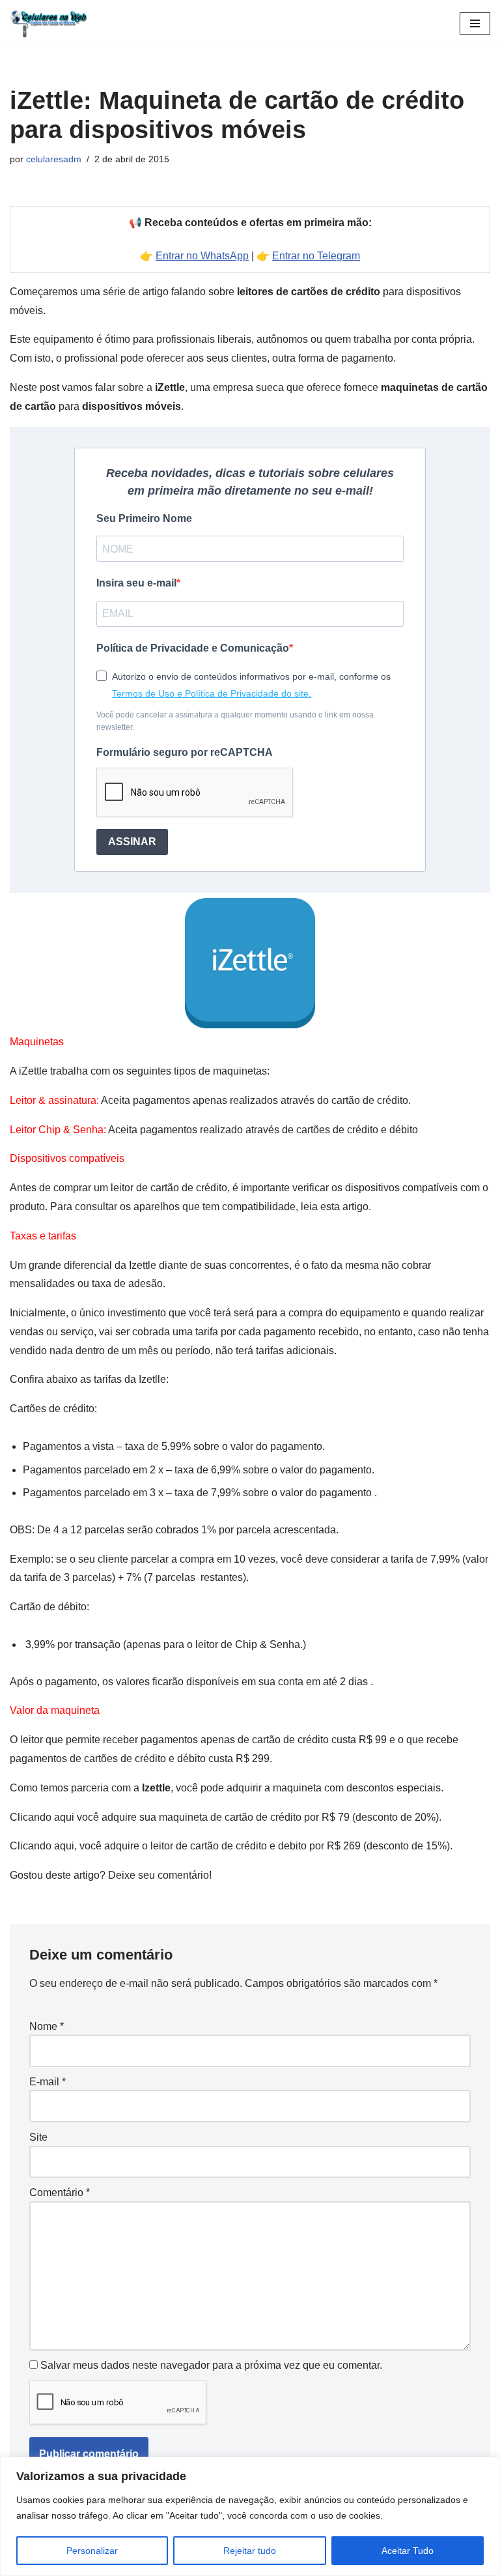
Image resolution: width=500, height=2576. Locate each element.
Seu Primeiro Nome (144, 518)
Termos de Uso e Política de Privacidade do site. (212, 693)
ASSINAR (132, 842)
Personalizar (92, 2551)
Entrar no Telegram (316, 256)
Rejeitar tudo (250, 2551)
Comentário (60, 2192)
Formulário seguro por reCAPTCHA (185, 752)
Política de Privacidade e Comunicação (193, 648)
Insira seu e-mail (136, 583)
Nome (47, 2026)
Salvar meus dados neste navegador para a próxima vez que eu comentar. (211, 2365)
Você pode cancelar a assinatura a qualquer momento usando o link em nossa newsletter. (235, 721)
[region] (250, 2516)
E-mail (48, 2082)
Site (38, 2137)
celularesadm (54, 159)
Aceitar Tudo (408, 2551)
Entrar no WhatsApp (202, 256)
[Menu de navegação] (475, 23)
